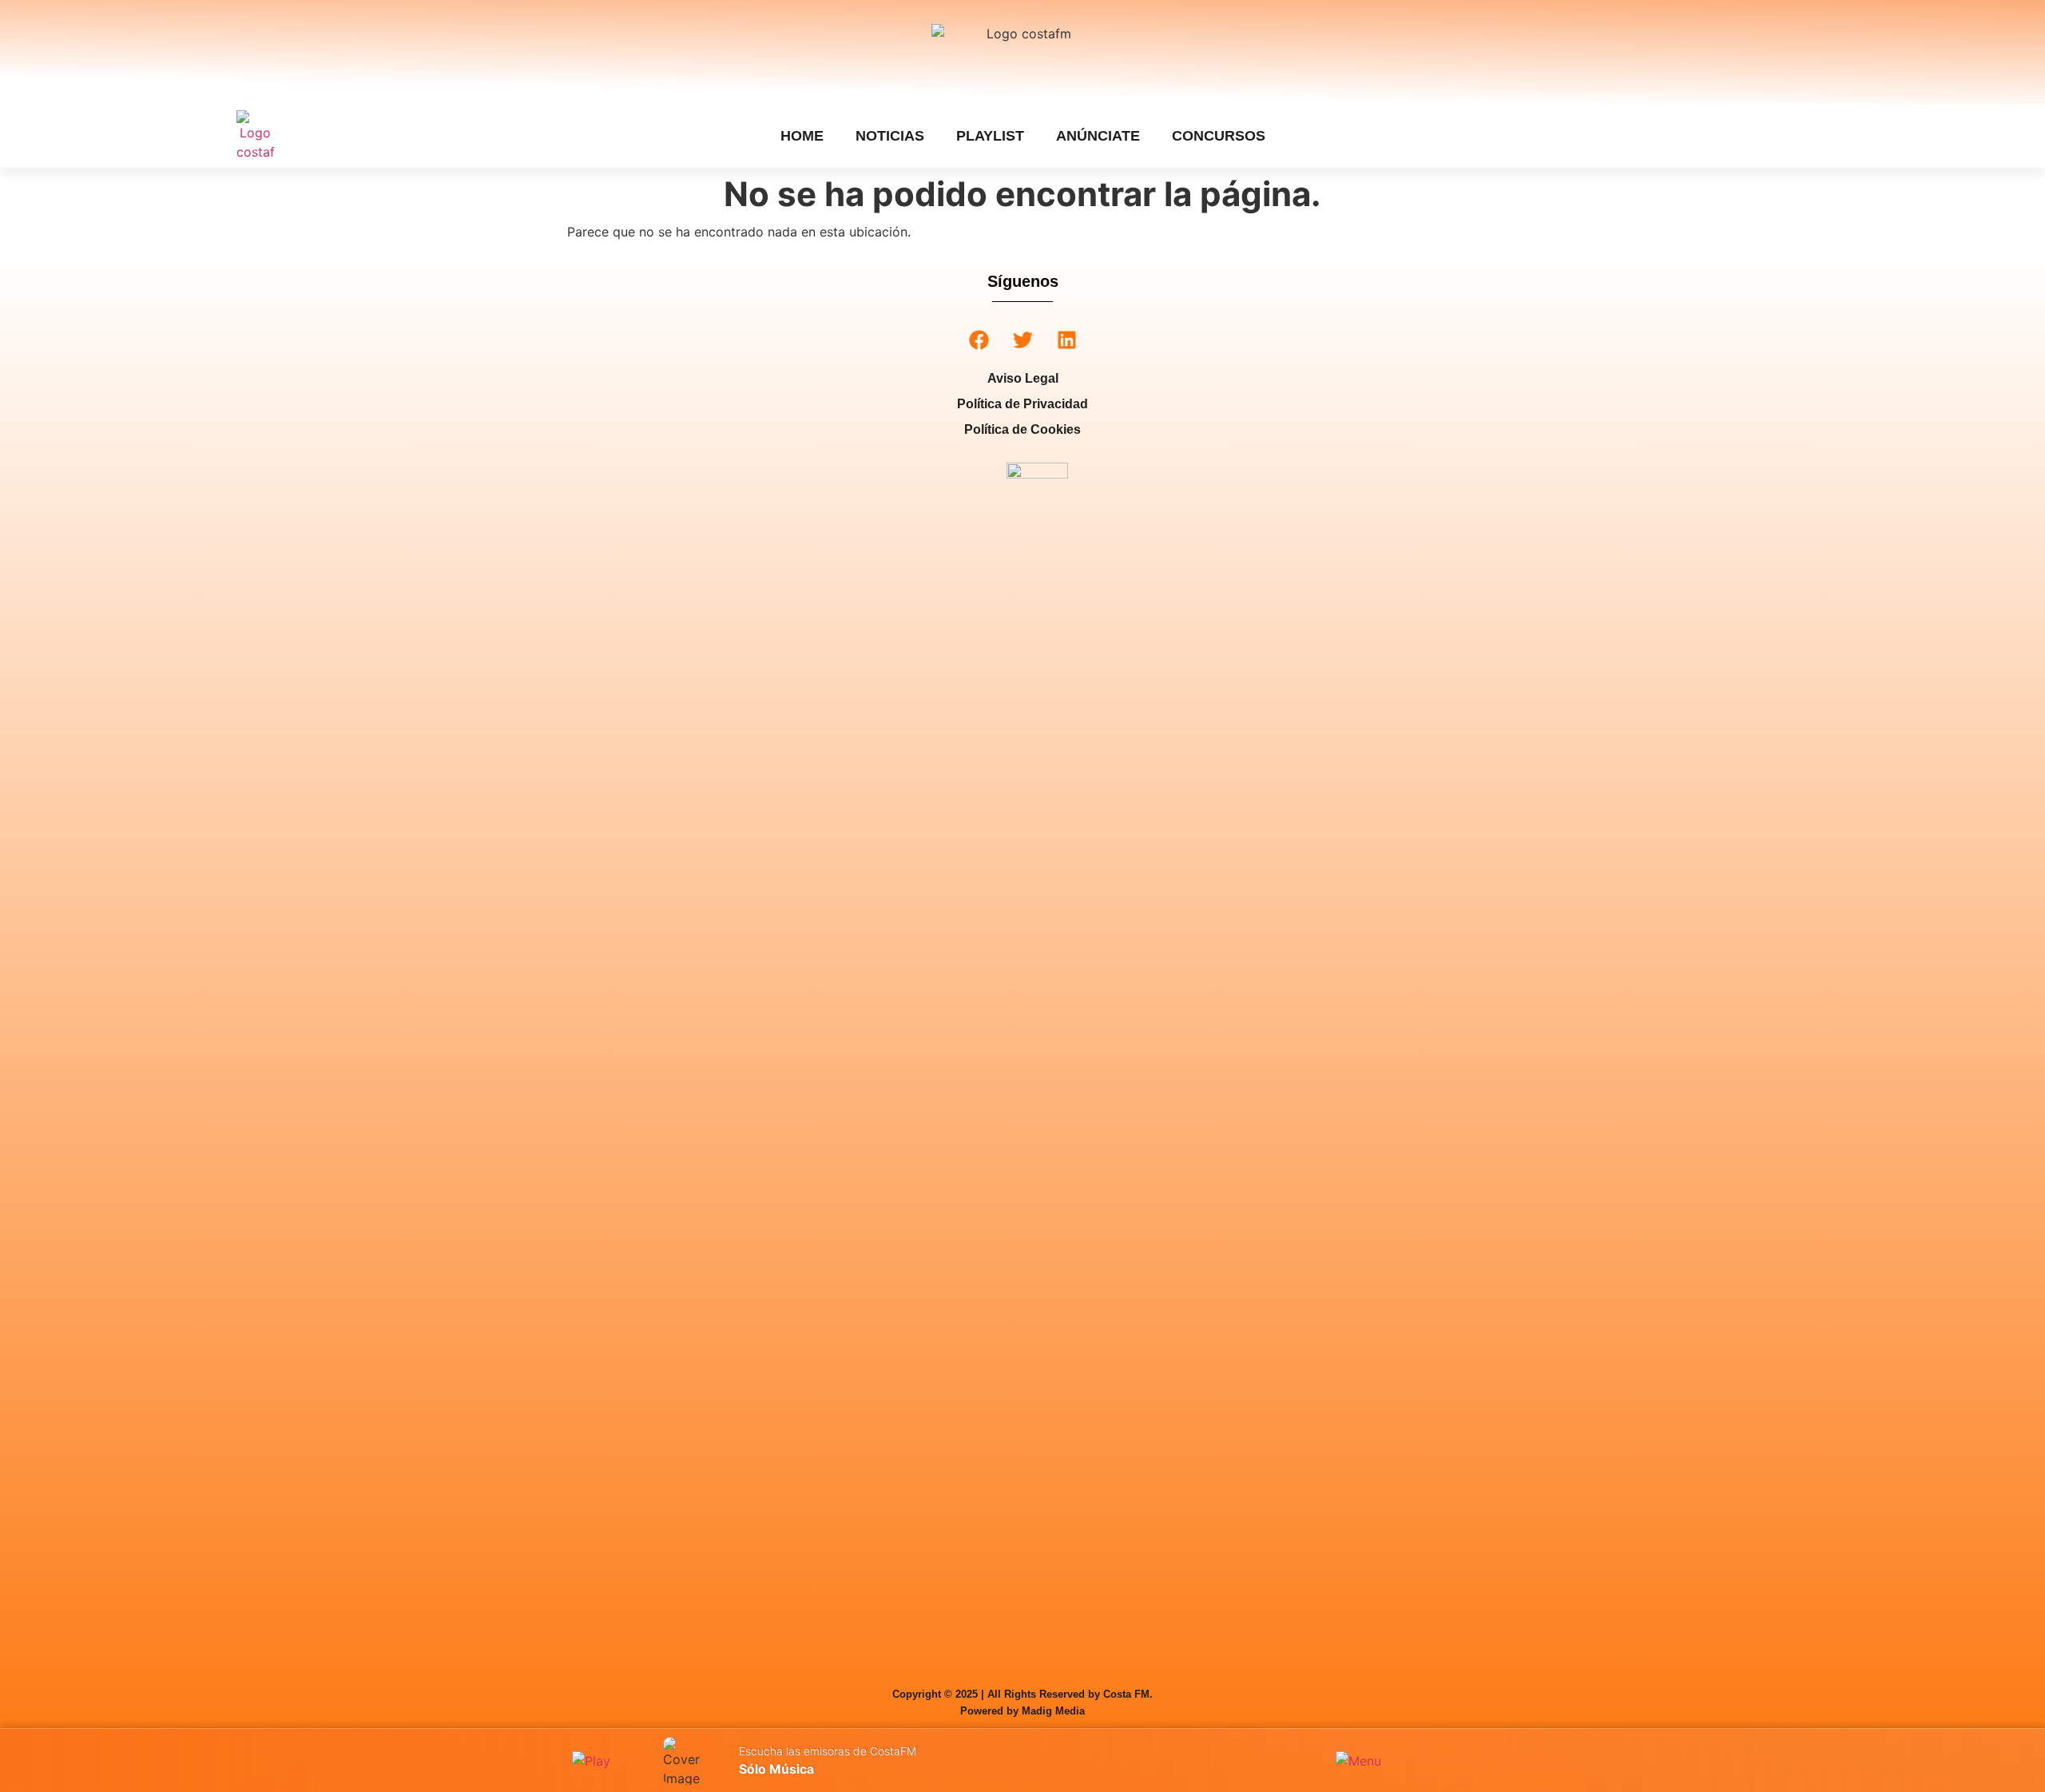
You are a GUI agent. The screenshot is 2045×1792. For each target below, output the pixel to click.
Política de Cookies (1022, 429)
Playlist (990, 136)
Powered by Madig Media (1022, 1711)
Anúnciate (1098, 136)
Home (802, 136)
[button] (979, 340)
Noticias (890, 136)
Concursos (1219, 136)
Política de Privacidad (1022, 404)
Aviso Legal (1023, 378)
